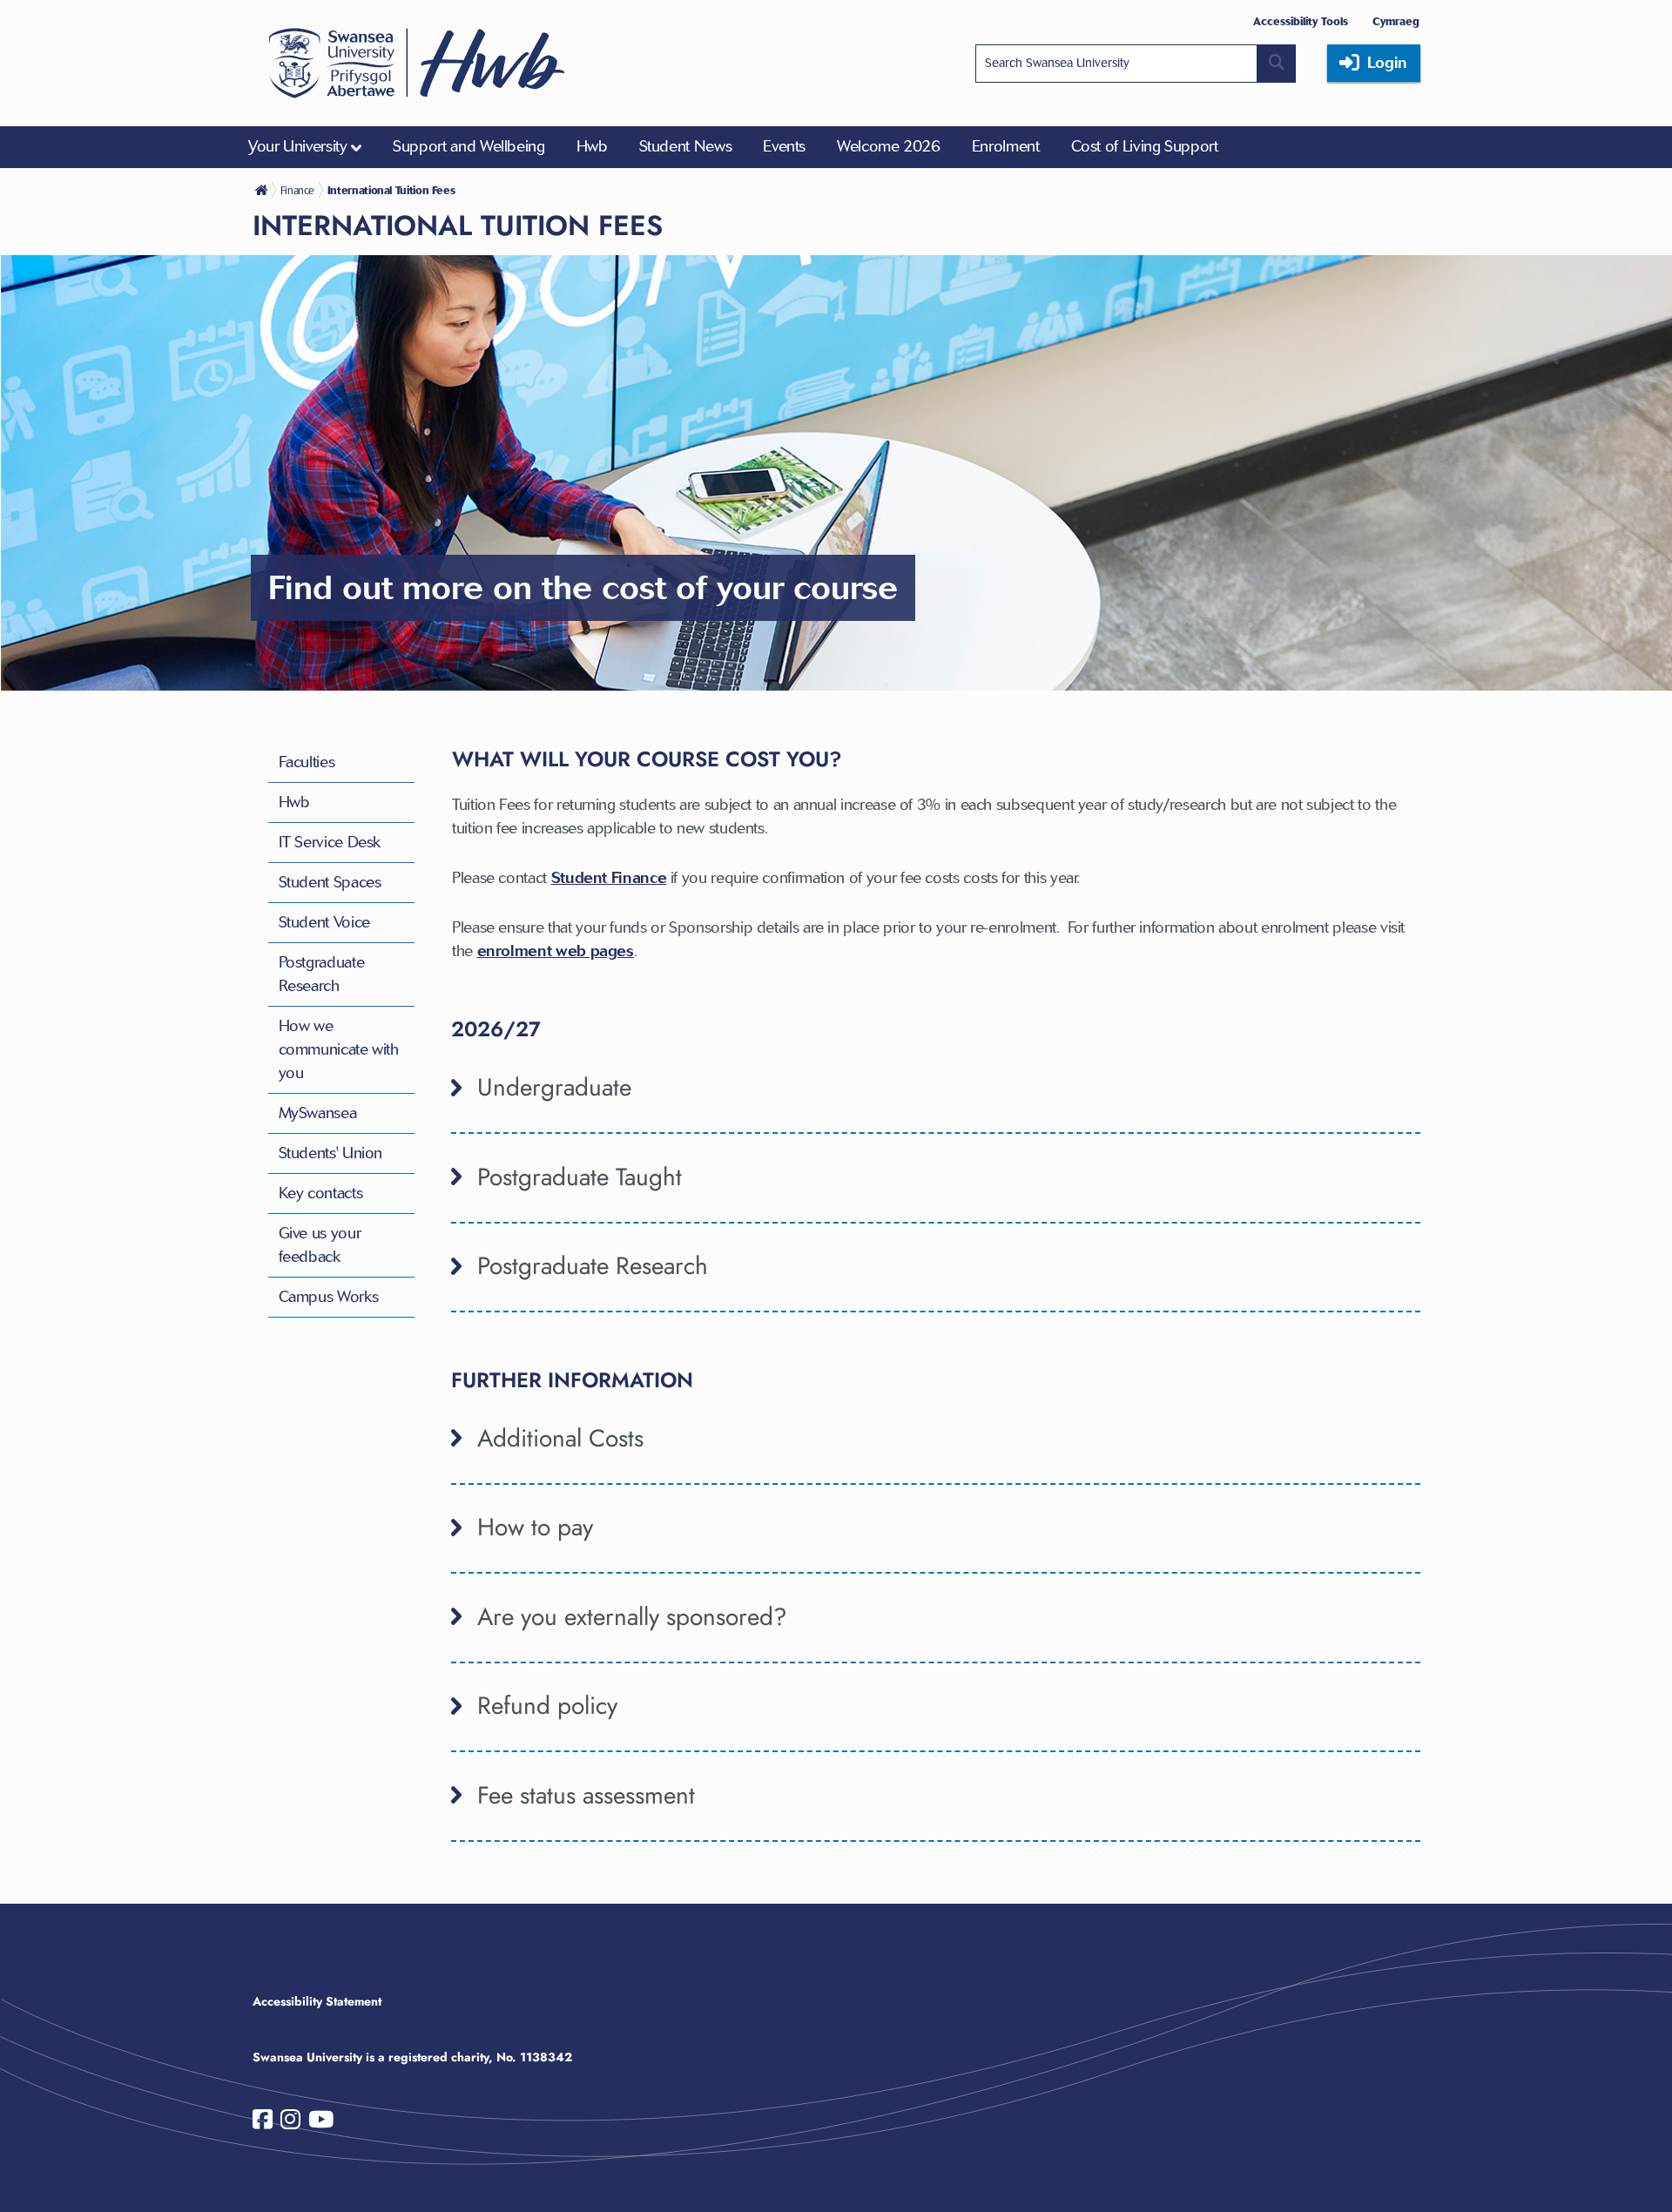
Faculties (307, 762)
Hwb (294, 802)
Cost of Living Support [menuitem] (1145, 146)
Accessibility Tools (1301, 21)
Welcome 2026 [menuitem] (889, 146)
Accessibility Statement (317, 2001)
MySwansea (318, 1113)
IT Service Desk (330, 842)
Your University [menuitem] (298, 146)
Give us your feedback (320, 1245)
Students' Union (331, 1153)
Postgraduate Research (322, 974)
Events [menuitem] (784, 146)
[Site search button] (1277, 64)
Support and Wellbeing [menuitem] (469, 146)
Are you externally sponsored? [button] (632, 1617)
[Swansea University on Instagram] (290, 2123)
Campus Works (329, 1297)
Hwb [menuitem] (592, 146)
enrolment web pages (556, 951)
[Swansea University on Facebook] (263, 2123)
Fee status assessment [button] (586, 1795)
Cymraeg (1396, 21)
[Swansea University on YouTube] (321, 2123)
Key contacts (321, 1193)
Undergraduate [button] (554, 1087)
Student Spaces (330, 882)
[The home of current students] (263, 190)
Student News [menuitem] (686, 146)
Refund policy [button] (547, 1706)
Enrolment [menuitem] (1006, 146)
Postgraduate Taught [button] (580, 1177)
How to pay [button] (535, 1527)
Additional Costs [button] (560, 1438)
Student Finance (609, 878)
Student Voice (324, 922)
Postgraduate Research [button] (593, 1266)
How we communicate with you (339, 1049)
